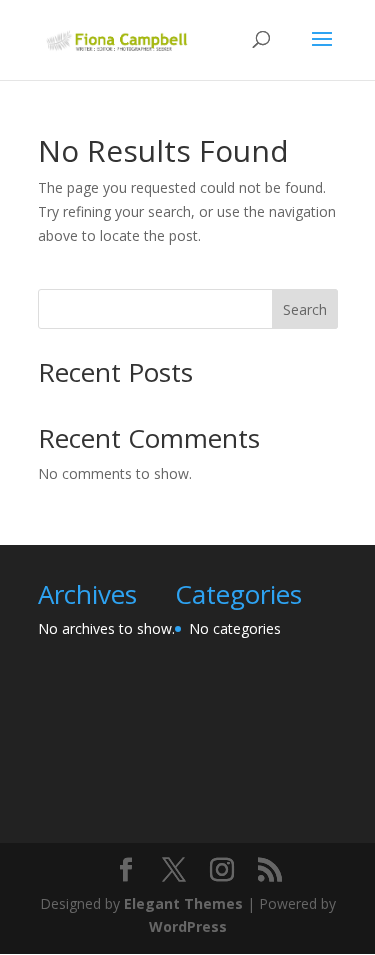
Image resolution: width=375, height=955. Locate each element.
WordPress (188, 926)
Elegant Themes (183, 903)
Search (305, 309)
